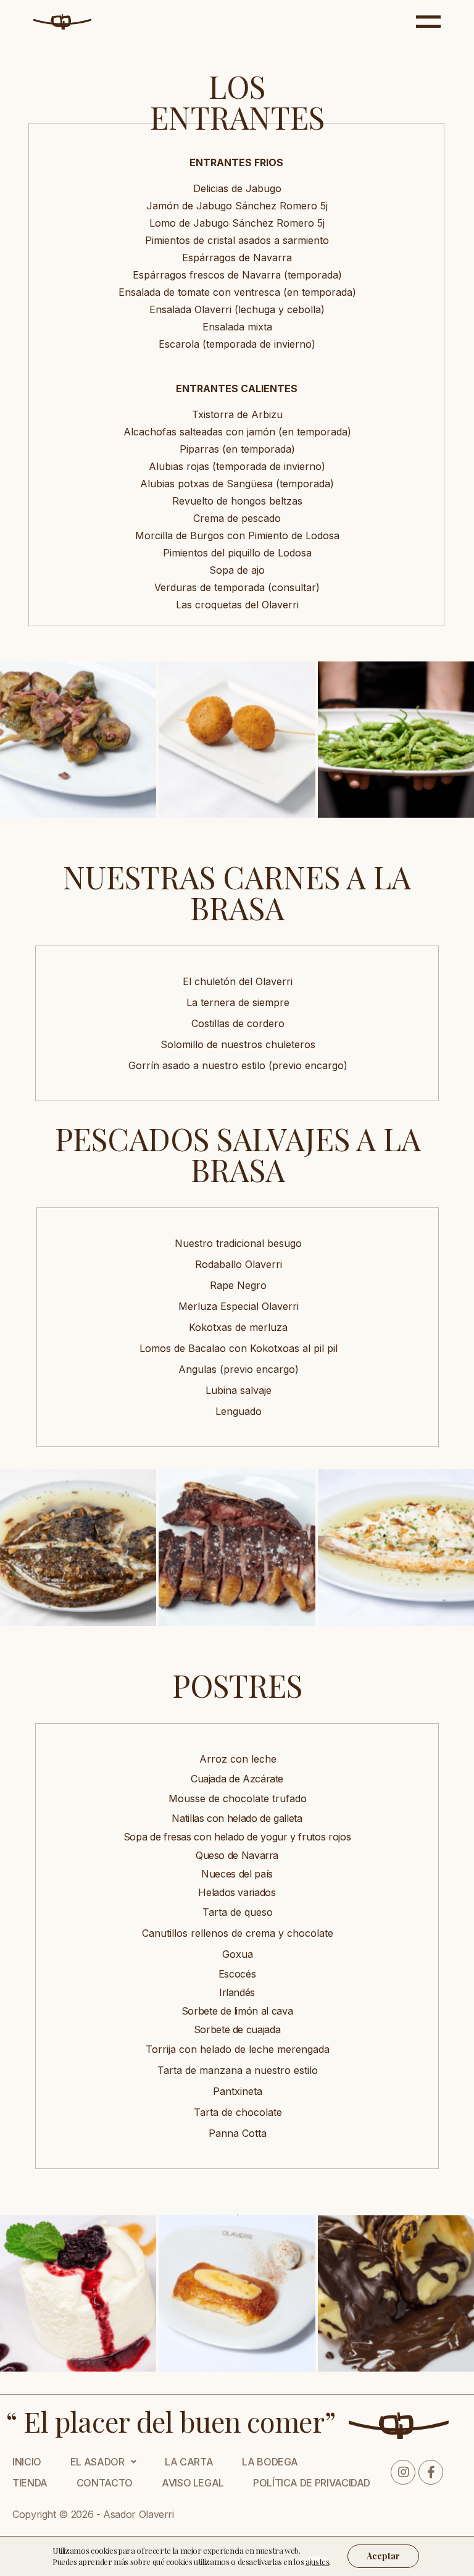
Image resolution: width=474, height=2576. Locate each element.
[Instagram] (403, 2472)
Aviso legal (193, 2483)
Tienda (30, 2483)
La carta (189, 2462)
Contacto (105, 2483)
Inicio (27, 2462)
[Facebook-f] (431, 2472)
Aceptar (383, 2556)
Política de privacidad (312, 2483)
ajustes (317, 2561)
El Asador (98, 2462)
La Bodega (270, 2462)
